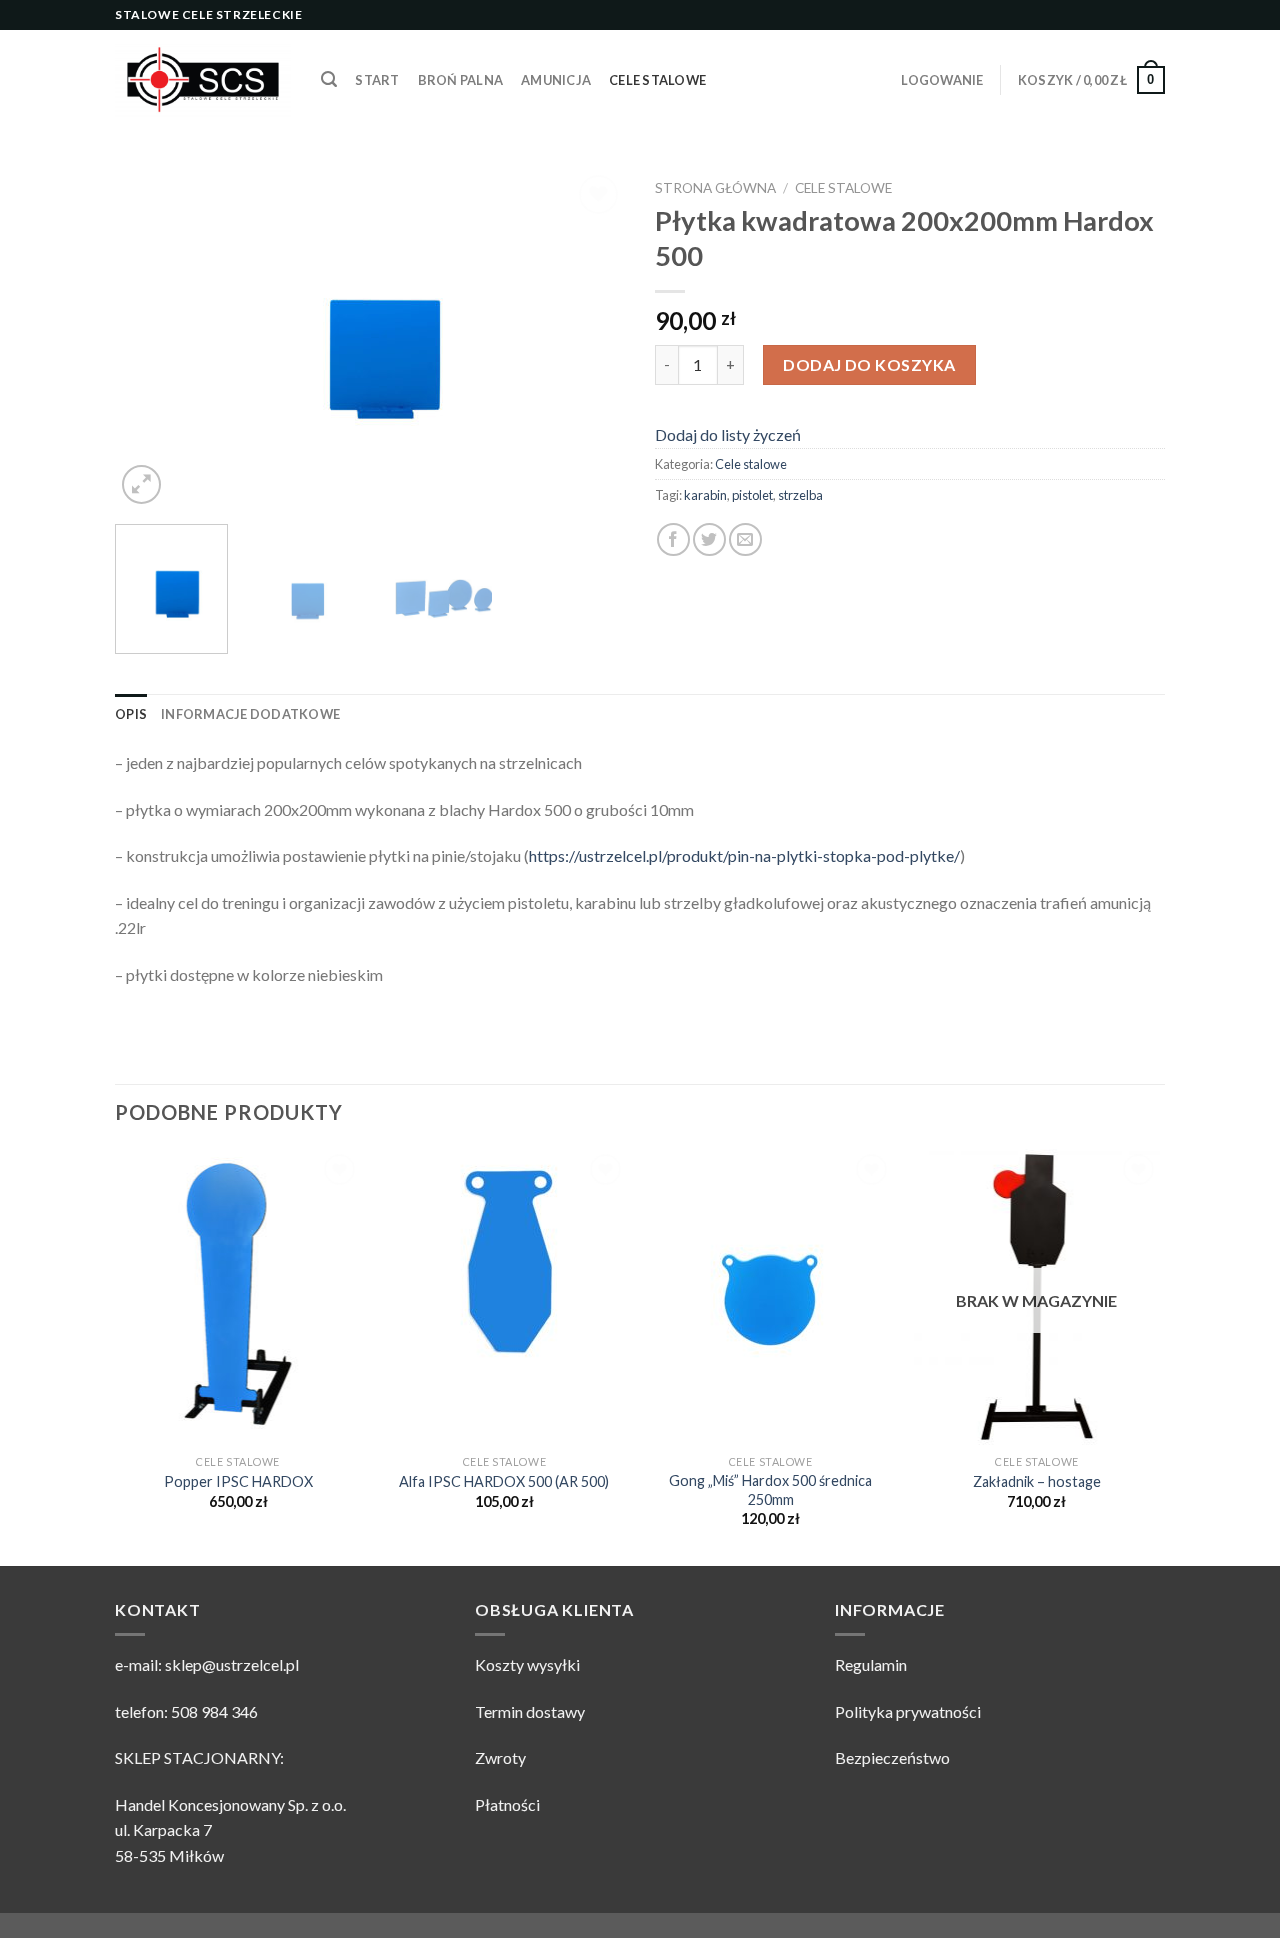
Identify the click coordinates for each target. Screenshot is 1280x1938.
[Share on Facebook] (673, 539)
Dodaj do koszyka (869, 364)
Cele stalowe (657, 80)
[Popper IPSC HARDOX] (238, 1297)
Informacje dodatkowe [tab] (250, 714)
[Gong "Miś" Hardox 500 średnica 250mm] (770, 1297)
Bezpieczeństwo (892, 1757)
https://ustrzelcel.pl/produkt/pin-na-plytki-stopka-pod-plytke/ (744, 855)
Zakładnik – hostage (1037, 1481)
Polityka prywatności (908, 1711)
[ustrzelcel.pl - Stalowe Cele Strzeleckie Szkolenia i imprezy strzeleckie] (203, 80)
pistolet (752, 495)
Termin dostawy (530, 1711)
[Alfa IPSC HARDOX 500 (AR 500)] (504, 1297)
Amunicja (556, 80)
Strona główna (715, 188)
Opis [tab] (131, 714)
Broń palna (461, 80)
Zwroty (500, 1757)
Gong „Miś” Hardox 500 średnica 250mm (770, 1490)
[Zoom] (141, 484)
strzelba (800, 495)
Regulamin (871, 1664)
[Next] (590, 340)
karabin (705, 495)
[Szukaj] (329, 79)
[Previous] (150, 340)
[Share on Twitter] (709, 539)
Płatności (507, 1804)
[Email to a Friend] (745, 539)
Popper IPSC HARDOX (238, 1481)
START (377, 80)
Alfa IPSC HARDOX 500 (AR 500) (504, 1481)
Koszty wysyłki (527, 1664)
